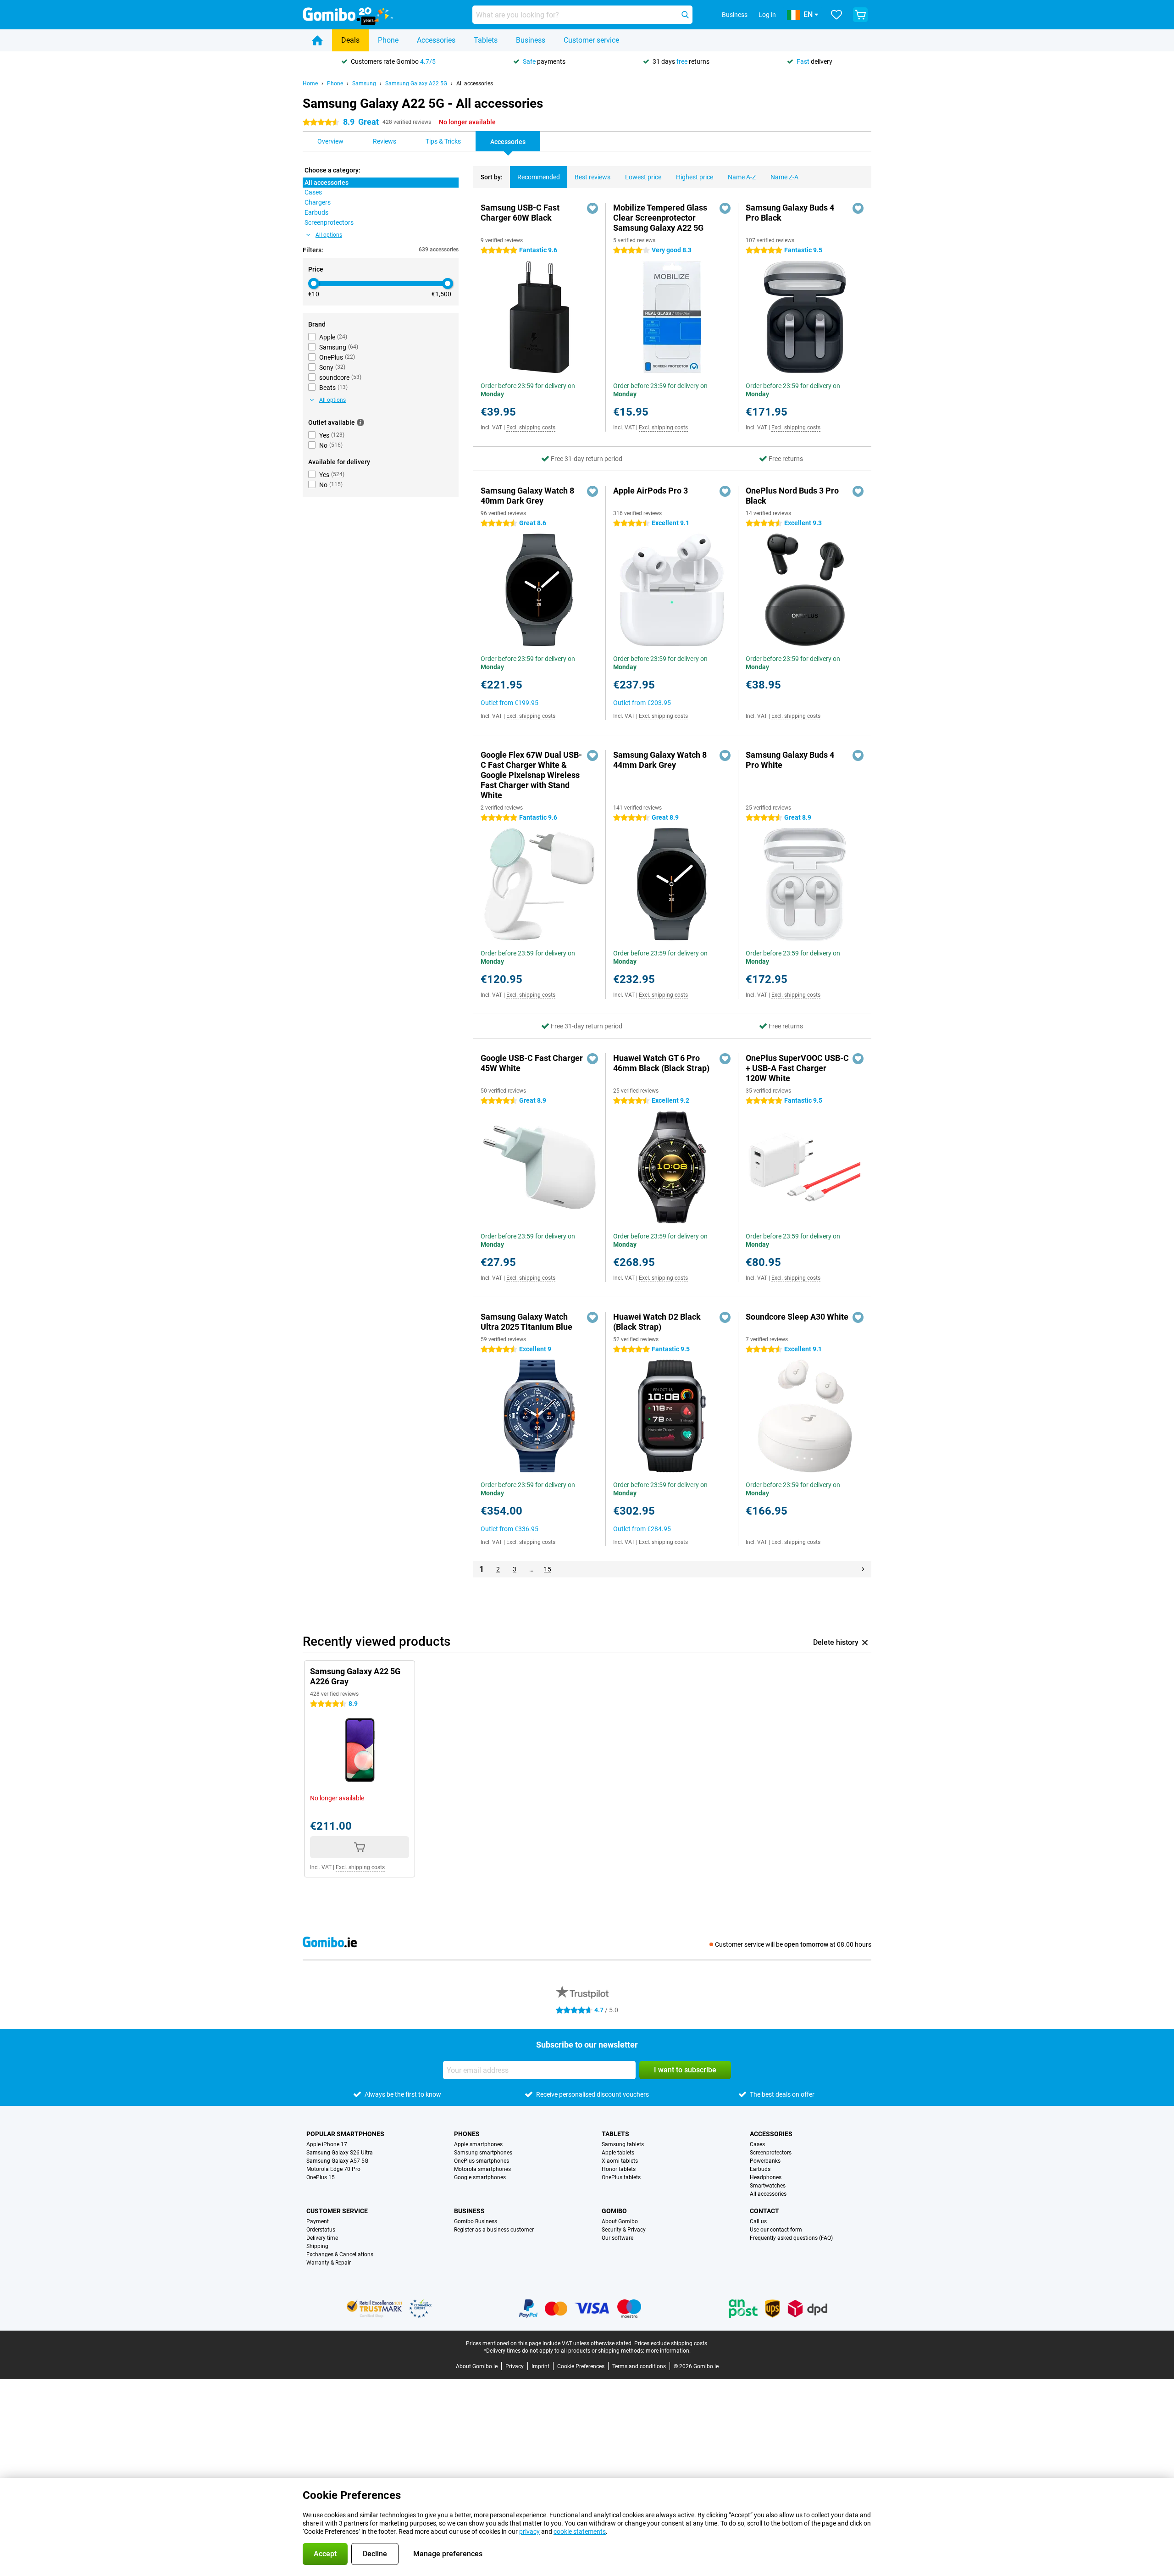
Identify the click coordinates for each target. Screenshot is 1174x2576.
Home (310, 83)
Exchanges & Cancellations (340, 2254)
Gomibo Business (476, 2221)
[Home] (317, 40)
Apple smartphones (478, 2144)
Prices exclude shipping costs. (671, 2343)
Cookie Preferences (581, 2366)
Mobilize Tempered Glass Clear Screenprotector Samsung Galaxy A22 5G (660, 218)
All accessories (475, 83)
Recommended (539, 177)
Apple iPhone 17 (327, 2144)
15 (548, 1569)
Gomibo (614, 2211)
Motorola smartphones (482, 2169)
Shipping (317, 2246)
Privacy (515, 2366)
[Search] (685, 15)
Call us (758, 2221)
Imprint (540, 2366)
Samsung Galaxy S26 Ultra (340, 2153)
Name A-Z (742, 177)
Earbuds (760, 2169)
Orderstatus (321, 2230)
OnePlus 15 (321, 2177)
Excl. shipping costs (531, 427)
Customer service (591, 40)
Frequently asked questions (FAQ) (791, 2238)
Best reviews (593, 177)
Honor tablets (619, 2169)
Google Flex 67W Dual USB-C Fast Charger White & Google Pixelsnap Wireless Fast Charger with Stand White (531, 775)
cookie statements (580, 2532)
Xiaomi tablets (620, 2161)
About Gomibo (620, 2221)
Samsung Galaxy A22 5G (416, 83)
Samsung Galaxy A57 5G (337, 2161)
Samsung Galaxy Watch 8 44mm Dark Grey (660, 760)
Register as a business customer (494, 2230)
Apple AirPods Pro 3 (651, 491)
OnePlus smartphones (482, 2161)
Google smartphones (480, 2177)
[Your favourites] (836, 15)
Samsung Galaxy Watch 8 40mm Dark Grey (527, 496)
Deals (350, 40)
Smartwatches (768, 2186)
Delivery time (322, 2238)
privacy (529, 2532)
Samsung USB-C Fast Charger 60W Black (520, 213)
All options (329, 235)
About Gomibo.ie (477, 2366)
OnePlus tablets (621, 2177)
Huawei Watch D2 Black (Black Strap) (657, 1322)
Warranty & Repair (329, 2263)
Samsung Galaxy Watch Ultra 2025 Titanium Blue (526, 1322)
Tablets (486, 40)
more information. (668, 2351)
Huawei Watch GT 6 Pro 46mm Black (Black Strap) (661, 1063)
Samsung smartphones (483, 2153)
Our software (617, 2238)
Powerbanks (765, 2161)
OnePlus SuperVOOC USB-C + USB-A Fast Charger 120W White (797, 1068)
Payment (318, 2221)
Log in (767, 15)
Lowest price (643, 177)
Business (531, 40)
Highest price (695, 177)
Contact (764, 2211)
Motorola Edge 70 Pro (333, 2169)
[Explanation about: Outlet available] (360, 422)
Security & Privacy (624, 2230)
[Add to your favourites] (593, 208)
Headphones (766, 2177)
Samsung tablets (623, 2144)
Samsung (364, 83)
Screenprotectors (771, 2153)
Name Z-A (784, 177)
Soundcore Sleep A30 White (797, 1317)
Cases (757, 2144)
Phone (388, 40)
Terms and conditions (639, 2366)
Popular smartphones (345, 2134)
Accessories (436, 40)
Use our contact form (776, 2230)
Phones (467, 2134)
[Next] (863, 1569)
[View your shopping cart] (860, 15)
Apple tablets (618, 2153)
